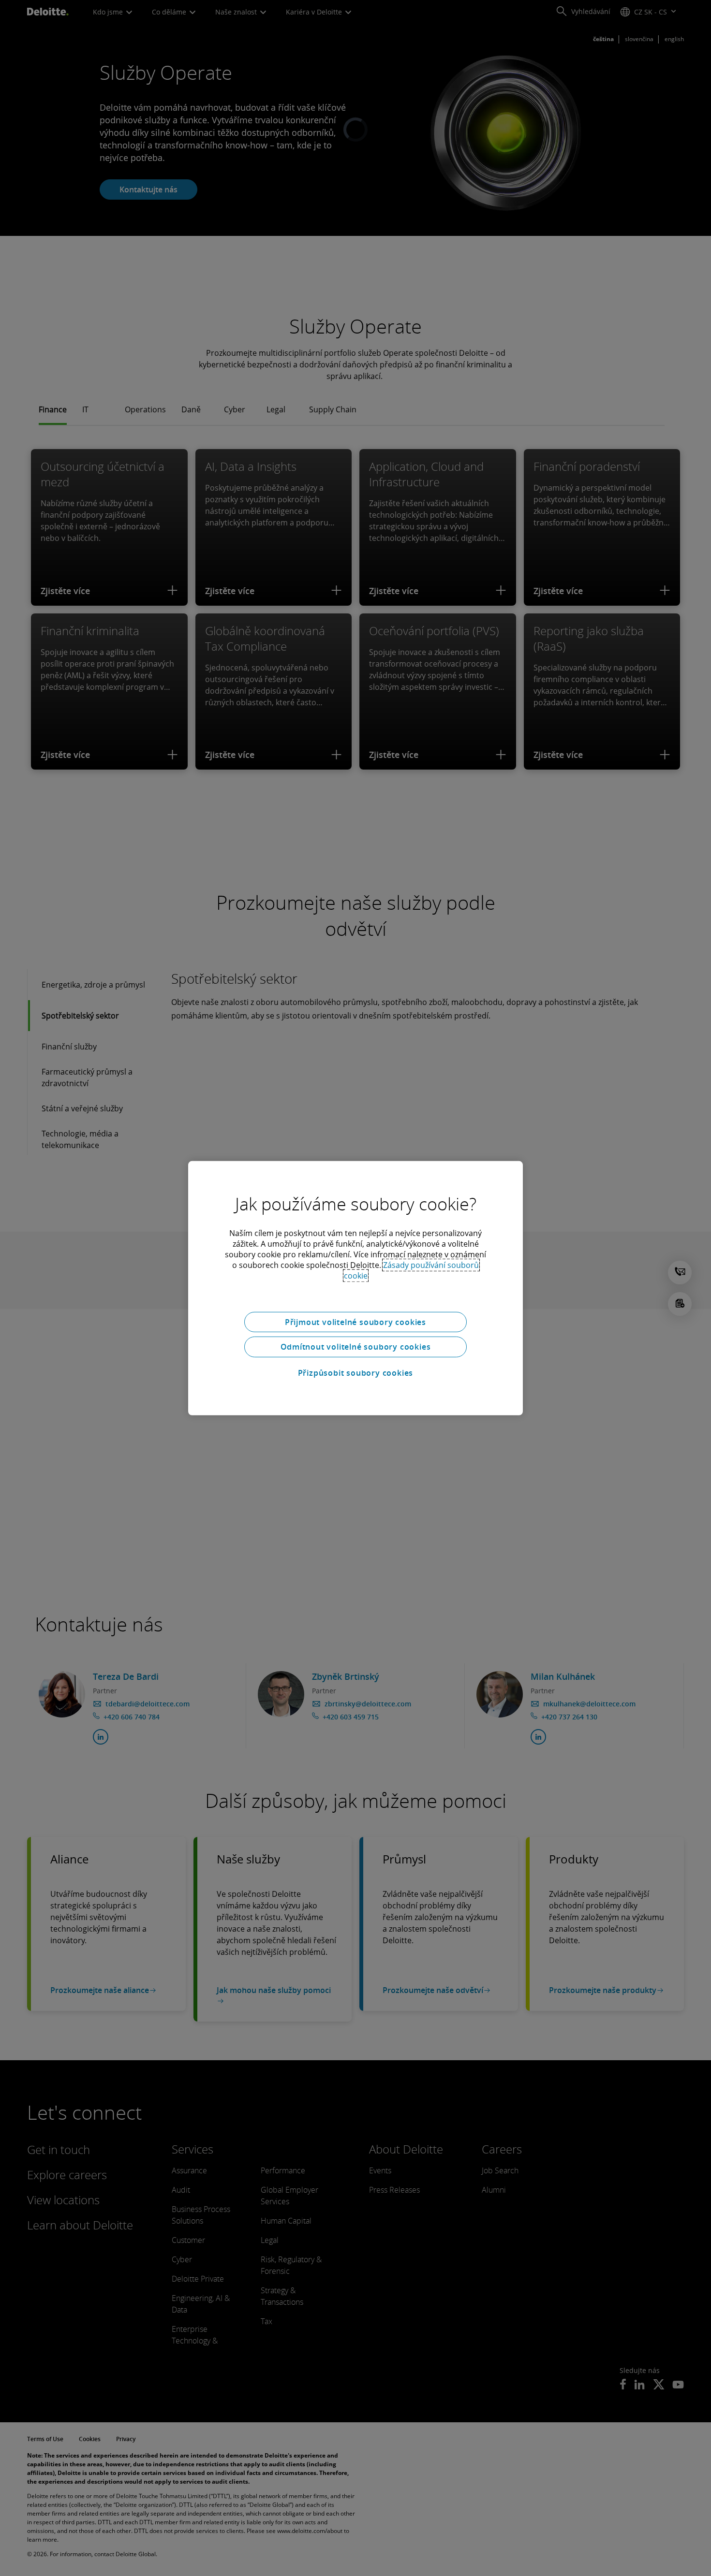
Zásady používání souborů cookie (412, 1270)
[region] (355, 1288)
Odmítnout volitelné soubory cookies (356, 1347)
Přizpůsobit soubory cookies (356, 1373)
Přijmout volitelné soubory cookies (355, 1322)
